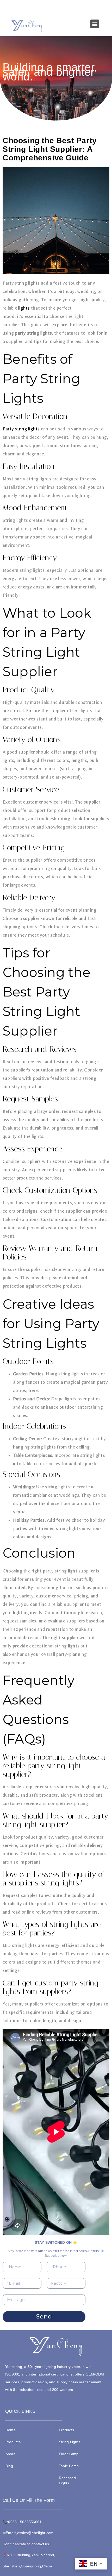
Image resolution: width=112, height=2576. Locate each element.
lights (24, 308)
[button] (95, 24)
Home (11, 2430)
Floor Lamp (69, 2454)
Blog (9, 2466)
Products (13, 2442)
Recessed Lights (67, 2480)
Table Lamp (69, 2466)
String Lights (70, 2442)
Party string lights (21, 429)
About (10, 2454)
